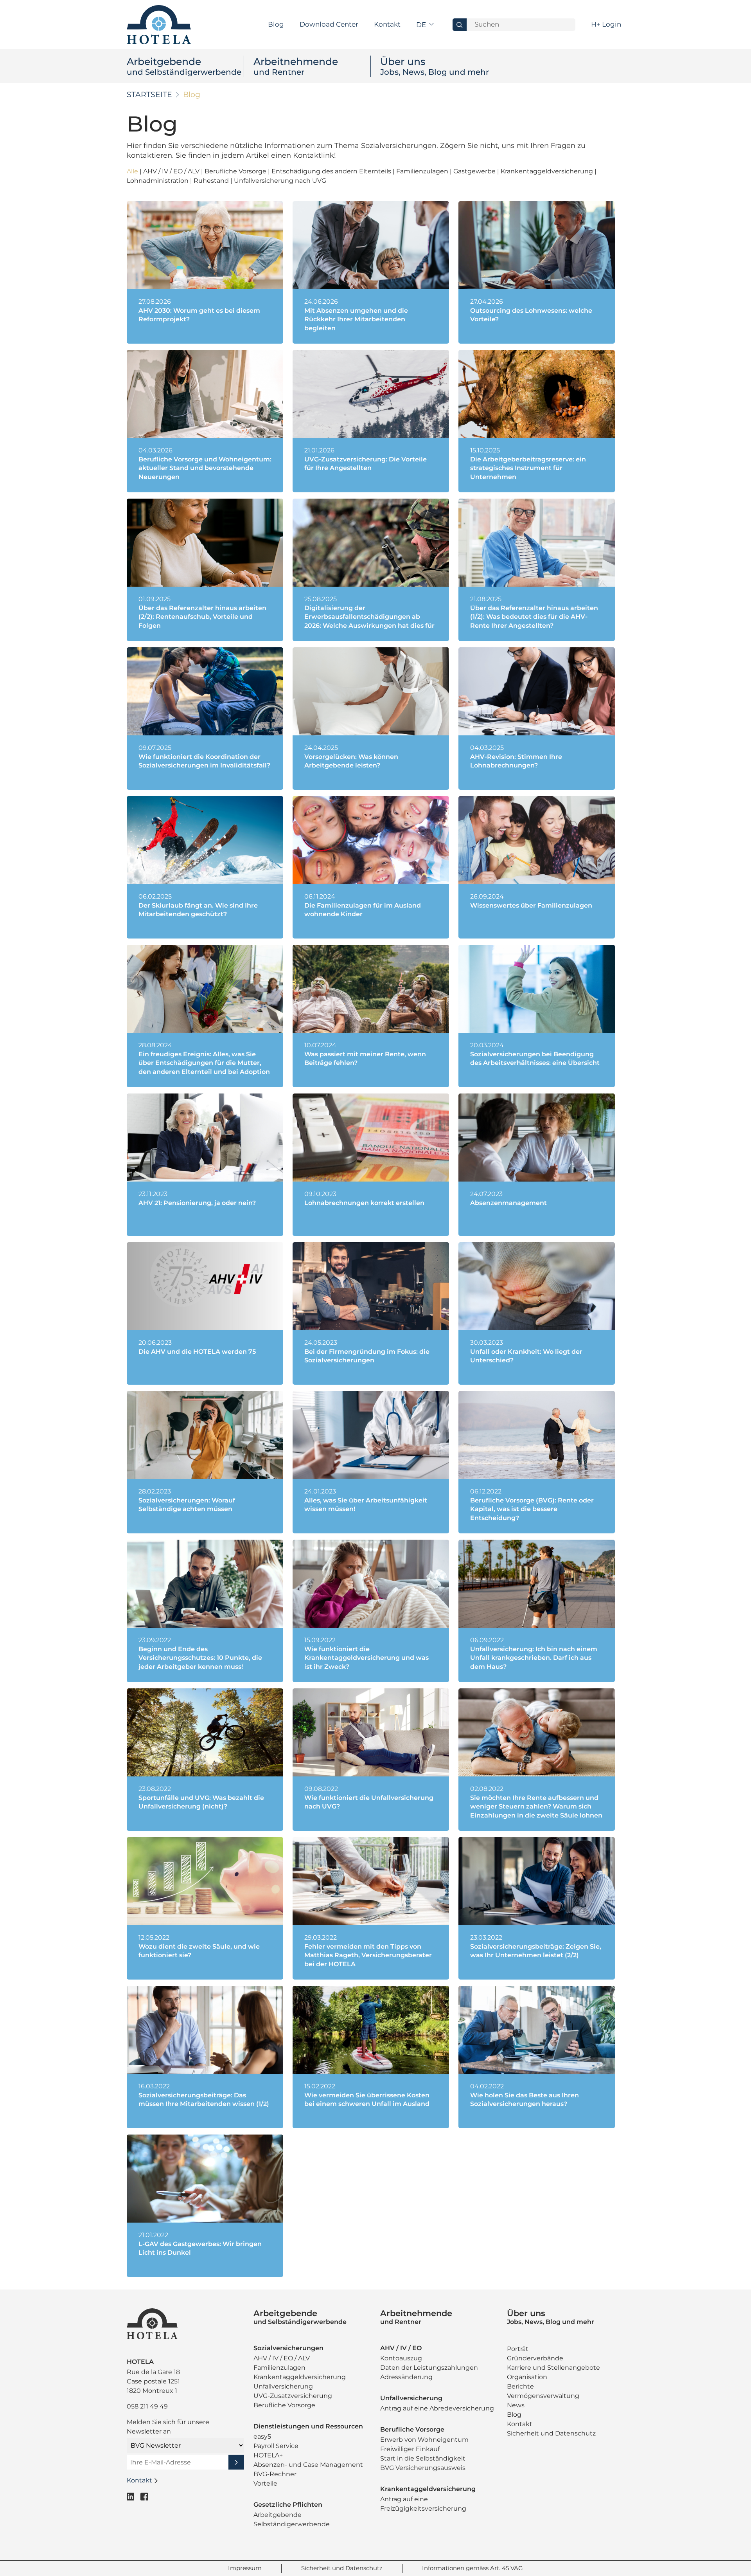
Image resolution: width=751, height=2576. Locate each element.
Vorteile (265, 2483)
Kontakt (387, 24)
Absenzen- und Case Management (308, 2465)
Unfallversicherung (283, 2386)
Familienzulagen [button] (423, 171)
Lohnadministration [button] (158, 181)
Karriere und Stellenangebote (553, 2368)
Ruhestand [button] (212, 181)
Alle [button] (133, 171)
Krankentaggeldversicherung (300, 2377)
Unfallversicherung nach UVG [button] (280, 181)
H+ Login (606, 24)
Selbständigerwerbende (292, 2524)
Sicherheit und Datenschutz (551, 2433)
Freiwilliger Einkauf (410, 2449)
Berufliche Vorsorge (284, 2405)
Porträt (518, 2349)
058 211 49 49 (147, 2406)
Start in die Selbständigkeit (423, 2458)
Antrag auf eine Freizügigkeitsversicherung (423, 2504)
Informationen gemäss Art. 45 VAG (473, 2568)
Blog (276, 24)
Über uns (435, 66)
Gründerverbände (535, 2358)
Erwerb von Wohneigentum (424, 2440)
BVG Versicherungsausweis (423, 2468)
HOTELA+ (268, 2455)
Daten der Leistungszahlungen (429, 2368)
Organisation (527, 2377)
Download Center (329, 24)
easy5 (262, 2436)
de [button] (422, 25)
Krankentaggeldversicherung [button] (548, 171)
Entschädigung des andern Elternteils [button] (332, 171)
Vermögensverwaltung (543, 2396)
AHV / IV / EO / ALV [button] (172, 171)
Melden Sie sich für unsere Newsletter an (168, 2427)
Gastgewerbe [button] (475, 171)
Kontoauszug (401, 2358)
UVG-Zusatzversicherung (293, 2396)
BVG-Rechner (275, 2474)
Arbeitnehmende (296, 66)
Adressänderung (406, 2377)
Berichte (520, 2386)
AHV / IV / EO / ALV (282, 2358)
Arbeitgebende (184, 66)
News (516, 2405)
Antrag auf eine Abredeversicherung (437, 2408)
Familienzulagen (279, 2368)
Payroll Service (276, 2446)
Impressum (245, 2568)
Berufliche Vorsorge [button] (236, 171)
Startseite (149, 95)
